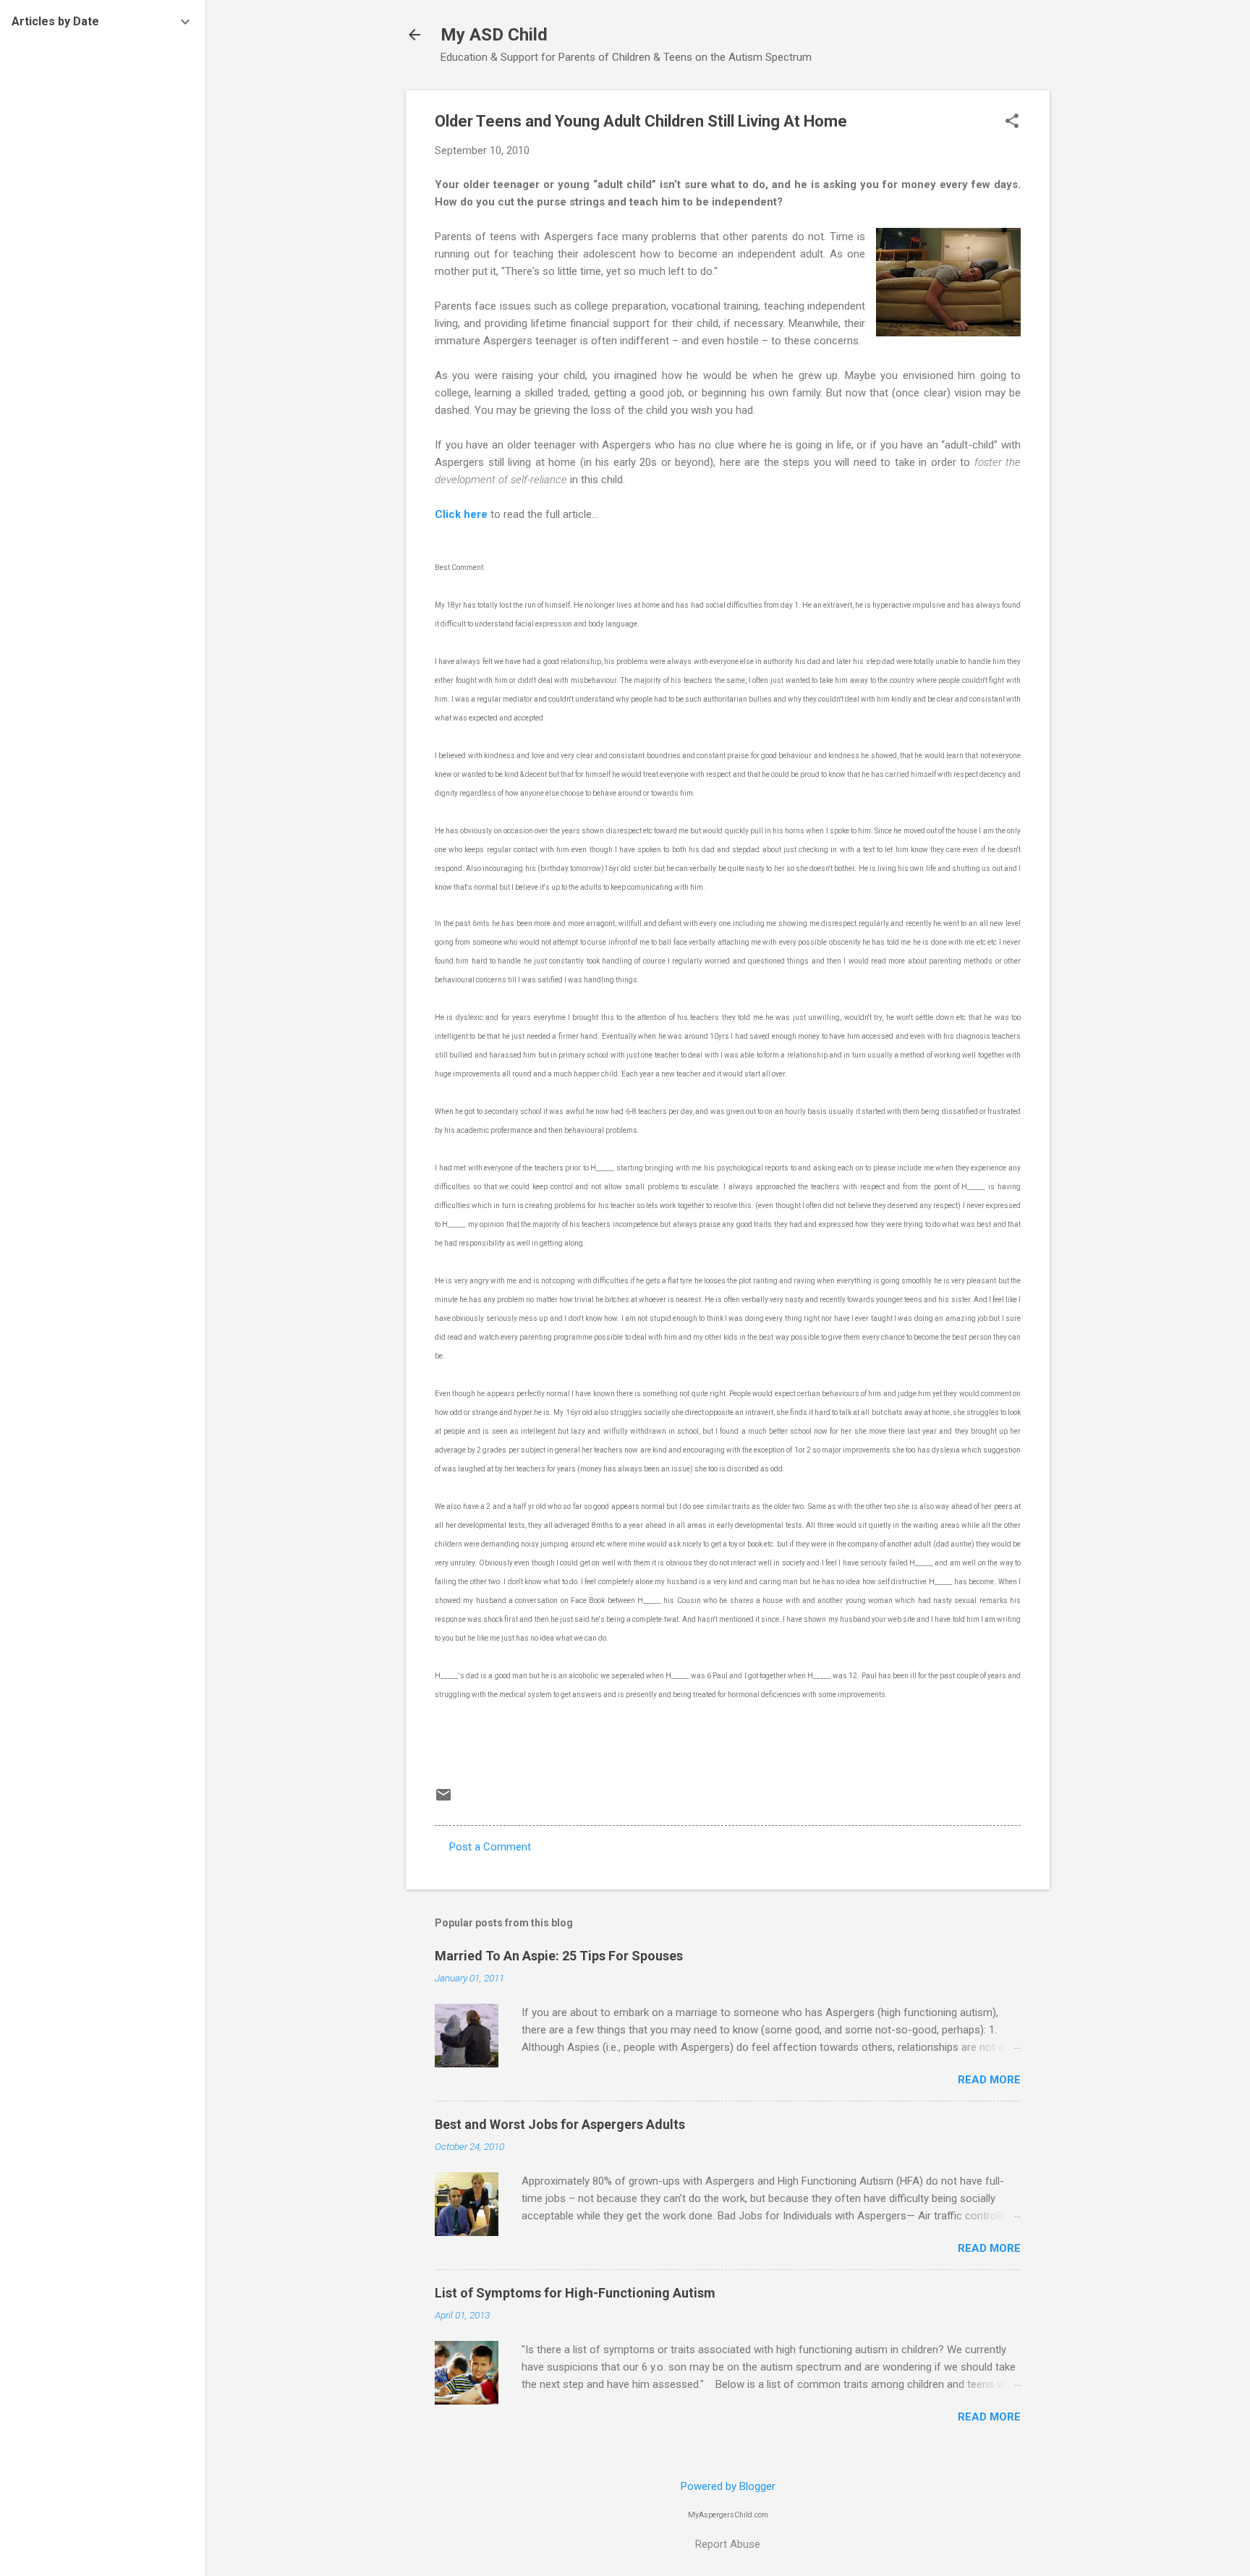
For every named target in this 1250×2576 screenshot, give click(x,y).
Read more (989, 2080)
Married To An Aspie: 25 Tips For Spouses (559, 1956)
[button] (1012, 122)
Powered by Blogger (728, 2486)
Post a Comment (490, 1847)
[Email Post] (443, 1800)
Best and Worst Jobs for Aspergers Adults (560, 2124)
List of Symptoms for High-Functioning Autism (575, 2293)
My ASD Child (494, 35)
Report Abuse (728, 2544)
